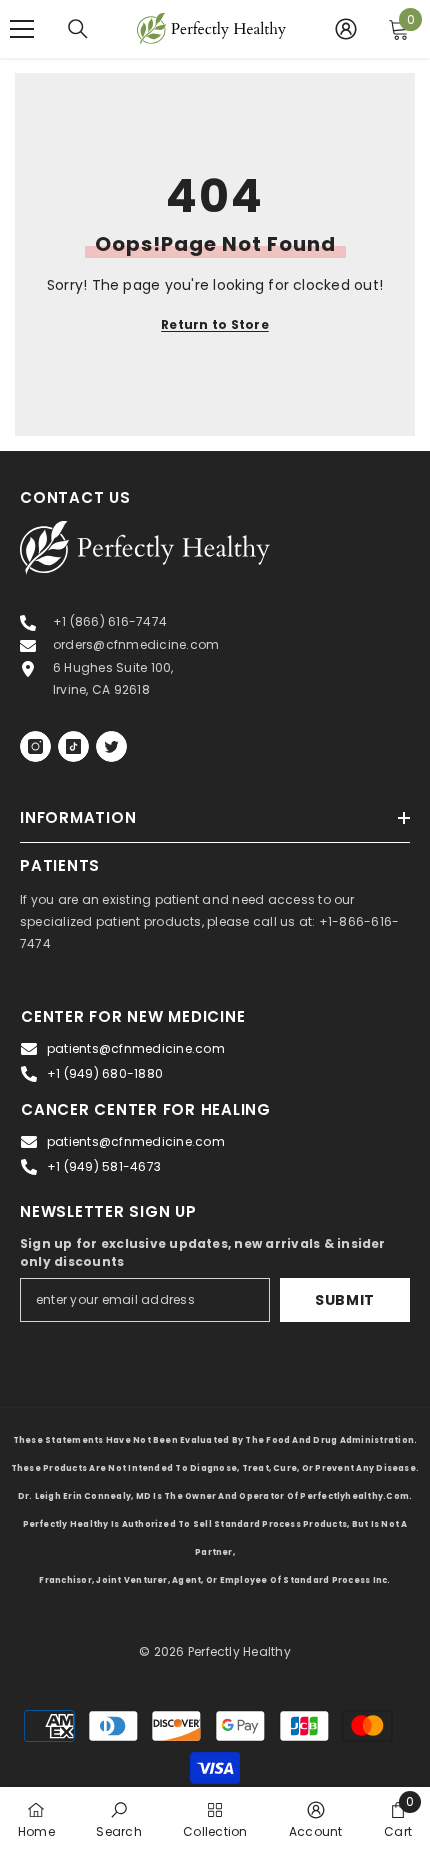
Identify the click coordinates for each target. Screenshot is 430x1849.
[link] (118, 1818)
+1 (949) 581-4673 (104, 1166)
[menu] (22, 29)
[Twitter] (111, 746)
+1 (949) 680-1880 (105, 1073)
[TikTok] (73, 746)
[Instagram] (35, 746)
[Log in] (346, 29)
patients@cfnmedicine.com (136, 1048)
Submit (345, 1300)
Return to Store (215, 324)
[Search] (78, 29)
